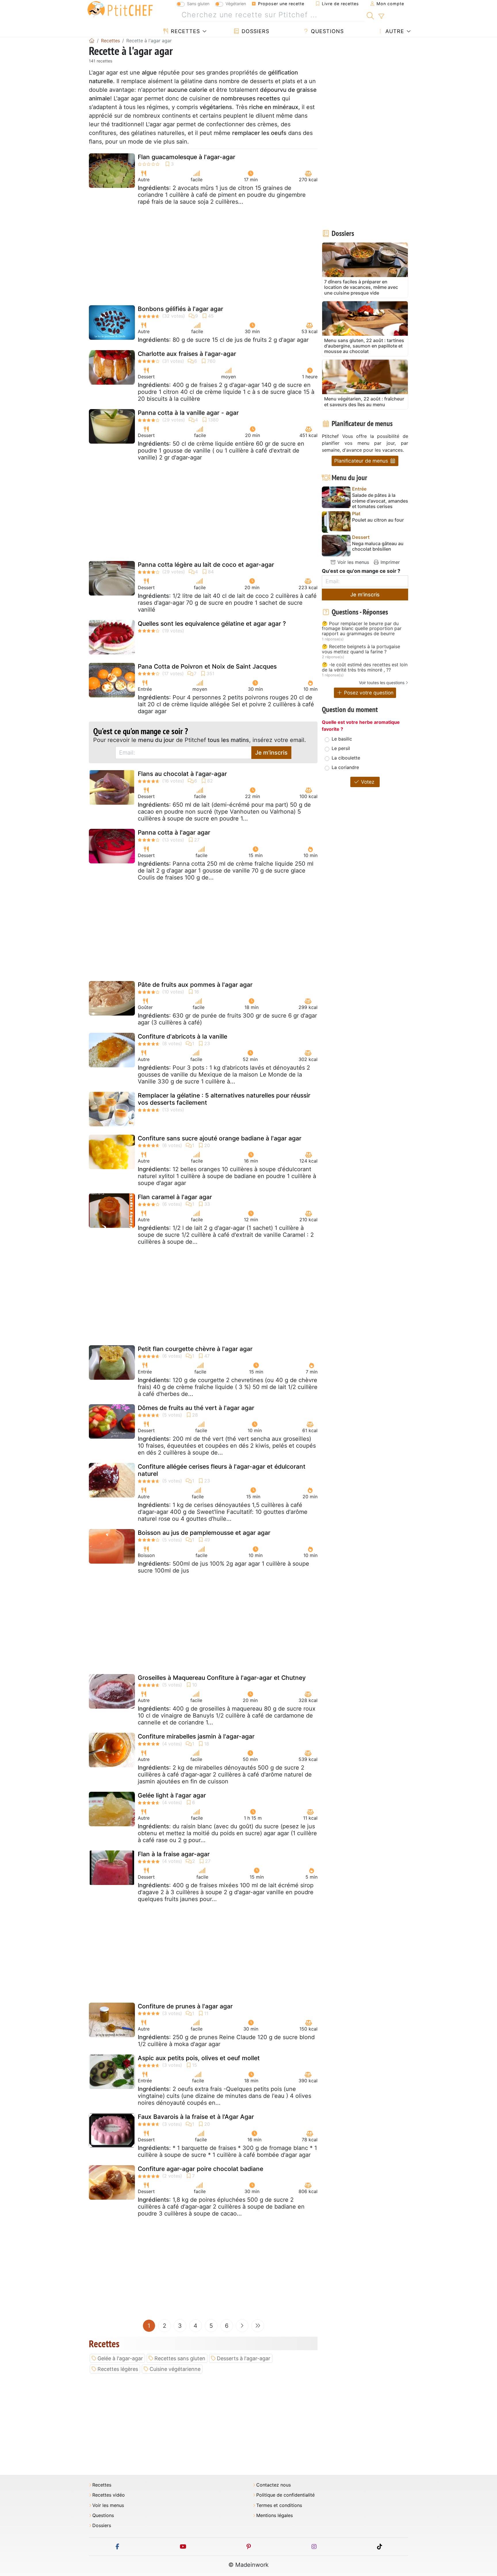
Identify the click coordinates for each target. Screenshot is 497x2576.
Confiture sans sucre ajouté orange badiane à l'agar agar (220, 1138)
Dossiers (255, 31)
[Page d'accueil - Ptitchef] (92, 41)
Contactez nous (274, 2485)
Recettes (185, 31)
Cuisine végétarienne (175, 2369)
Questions (326, 31)
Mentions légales (275, 2515)
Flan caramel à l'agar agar (175, 1197)
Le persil (341, 748)
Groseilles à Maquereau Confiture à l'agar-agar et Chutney (222, 1678)
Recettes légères (118, 2369)
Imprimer (389, 562)
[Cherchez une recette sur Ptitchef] (370, 15)
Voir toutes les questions (382, 683)
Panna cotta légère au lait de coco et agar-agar (206, 565)
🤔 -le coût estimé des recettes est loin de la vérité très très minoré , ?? (365, 667)
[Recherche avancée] (381, 16)
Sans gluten (198, 4)
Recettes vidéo (109, 2495)
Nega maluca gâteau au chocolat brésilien (378, 546)
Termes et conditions (279, 2505)
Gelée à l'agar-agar (120, 2358)
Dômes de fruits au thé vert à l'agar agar (196, 1408)
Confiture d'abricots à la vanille (182, 1036)
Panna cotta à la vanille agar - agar (188, 413)
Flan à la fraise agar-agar (174, 1854)
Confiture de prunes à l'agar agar (185, 2006)
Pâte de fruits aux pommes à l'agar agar (195, 985)
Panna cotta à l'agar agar (174, 832)
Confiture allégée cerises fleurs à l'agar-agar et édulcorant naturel (222, 1470)
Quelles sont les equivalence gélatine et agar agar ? (212, 624)
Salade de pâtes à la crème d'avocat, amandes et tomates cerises (380, 501)
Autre (394, 31)
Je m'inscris (271, 753)
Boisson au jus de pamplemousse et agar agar (204, 1533)
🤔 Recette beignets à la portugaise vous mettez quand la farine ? (361, 649)
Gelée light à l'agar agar (172, 1795)
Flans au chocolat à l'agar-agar (182, 774)
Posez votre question (368, 693)
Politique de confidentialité (285, 2495)
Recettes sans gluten (180, 2358)
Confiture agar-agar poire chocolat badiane (200, 2169)
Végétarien (236, 4)
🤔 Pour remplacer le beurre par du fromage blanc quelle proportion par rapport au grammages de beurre (362, 629)
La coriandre (345, 767)
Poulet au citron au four (378, 520)
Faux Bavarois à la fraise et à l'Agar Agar (196, 2117)
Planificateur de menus (362, 461)
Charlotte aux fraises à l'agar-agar (187, 354)
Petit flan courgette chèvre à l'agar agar (195, 1349)
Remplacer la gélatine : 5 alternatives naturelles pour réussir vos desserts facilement (224, 1099)
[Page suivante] (242, 2326)
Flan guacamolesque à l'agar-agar (187, 157)
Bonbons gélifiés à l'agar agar (180, 309)
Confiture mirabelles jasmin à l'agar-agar (196, 1736)
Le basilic (342, 739)
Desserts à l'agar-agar (244, 2358)
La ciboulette (346, 758)
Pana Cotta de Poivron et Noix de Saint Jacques (207, 666)
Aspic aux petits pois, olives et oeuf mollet (199, 2058)
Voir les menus (352, 562)
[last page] (258, 2326)
